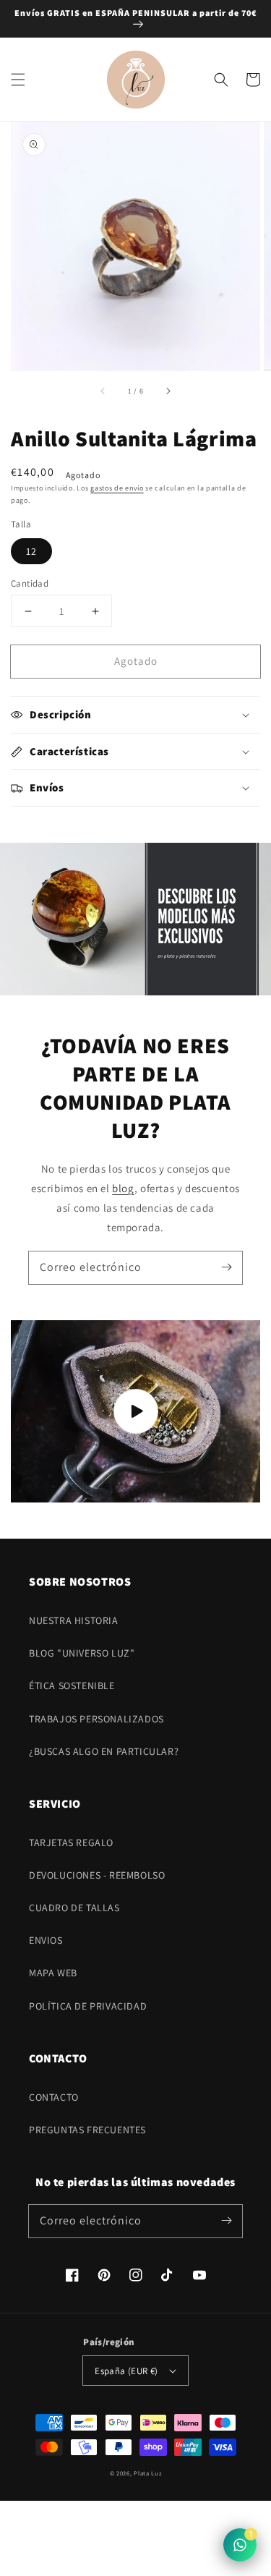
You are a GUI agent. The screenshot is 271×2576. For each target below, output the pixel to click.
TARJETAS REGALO (71, 1842)
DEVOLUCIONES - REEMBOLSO (97, 1875)
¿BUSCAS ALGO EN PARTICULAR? (104, 1751)
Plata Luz (147, 2473)
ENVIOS (46, 1940)
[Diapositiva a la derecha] (168, 391)
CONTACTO (54, 2097)
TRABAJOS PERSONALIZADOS (96, 1719)
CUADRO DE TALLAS (74, 1908)
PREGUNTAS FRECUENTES (87, 2130)
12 (31, 551)
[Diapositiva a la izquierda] (103, 391)
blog (123, 1188)
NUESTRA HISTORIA (74, 1620)
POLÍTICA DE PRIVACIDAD (88, 2006)
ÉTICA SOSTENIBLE (72, 1686)
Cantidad (30, 583)
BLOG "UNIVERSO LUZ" (82, 1653)
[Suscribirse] (226, 1267)
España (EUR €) (126, 2371)
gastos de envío (117, 488)
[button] (18, 80)
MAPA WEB (53, 1973)
